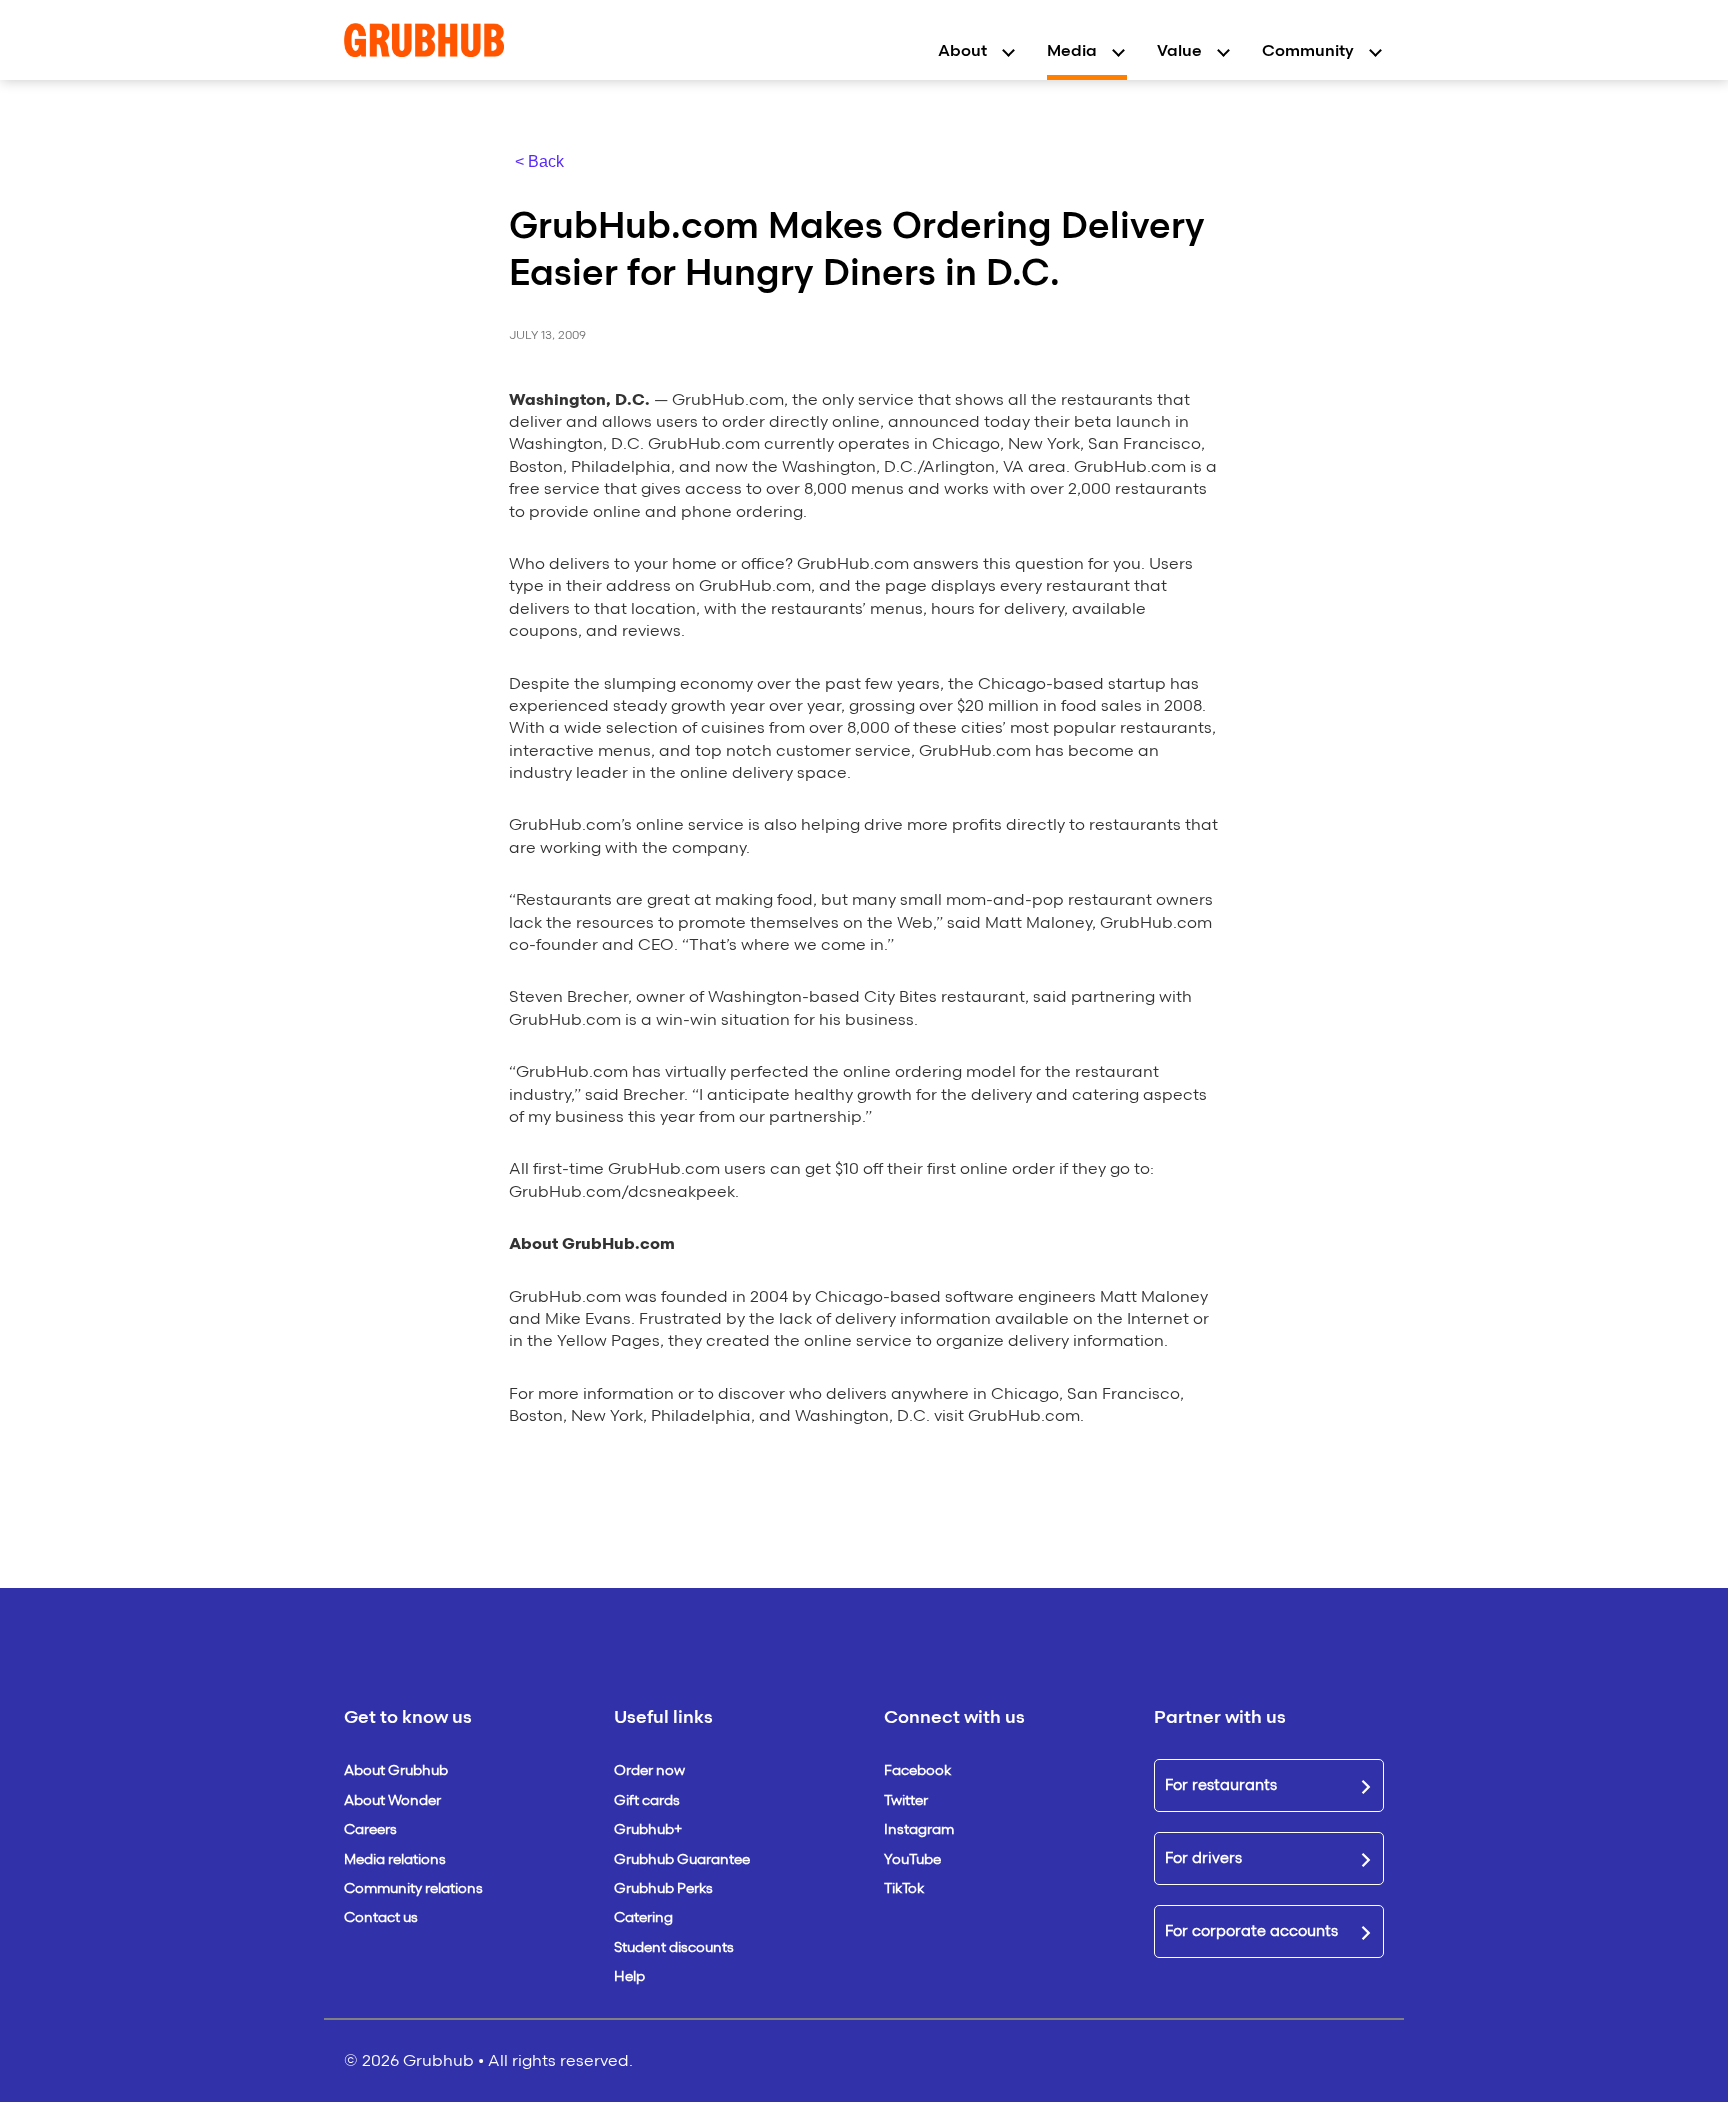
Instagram (919, 1829)
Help (629, 1976)
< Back (539, 161)
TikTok (904, 1888)
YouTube (912, 1859)
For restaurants (1221, 1785)
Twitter (906, 1800)
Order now (649, 1770)
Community (1308, 51)
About (962, 51)
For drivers (1203, 1858)
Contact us (381, 1917)
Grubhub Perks (663, 1888)
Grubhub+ (648, 1829)
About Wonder (392, 1800)
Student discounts (674, 1947)
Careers (370, 1829)
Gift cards (647, 1800)
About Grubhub (396, 1770)
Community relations (413, 1888)
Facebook (917, 1770)
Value (1179, 51)
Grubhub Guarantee (682, 1859)
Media (1072, 51)
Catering (643, 1917)
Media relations (395, 1859)
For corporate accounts (1251, 1931)
